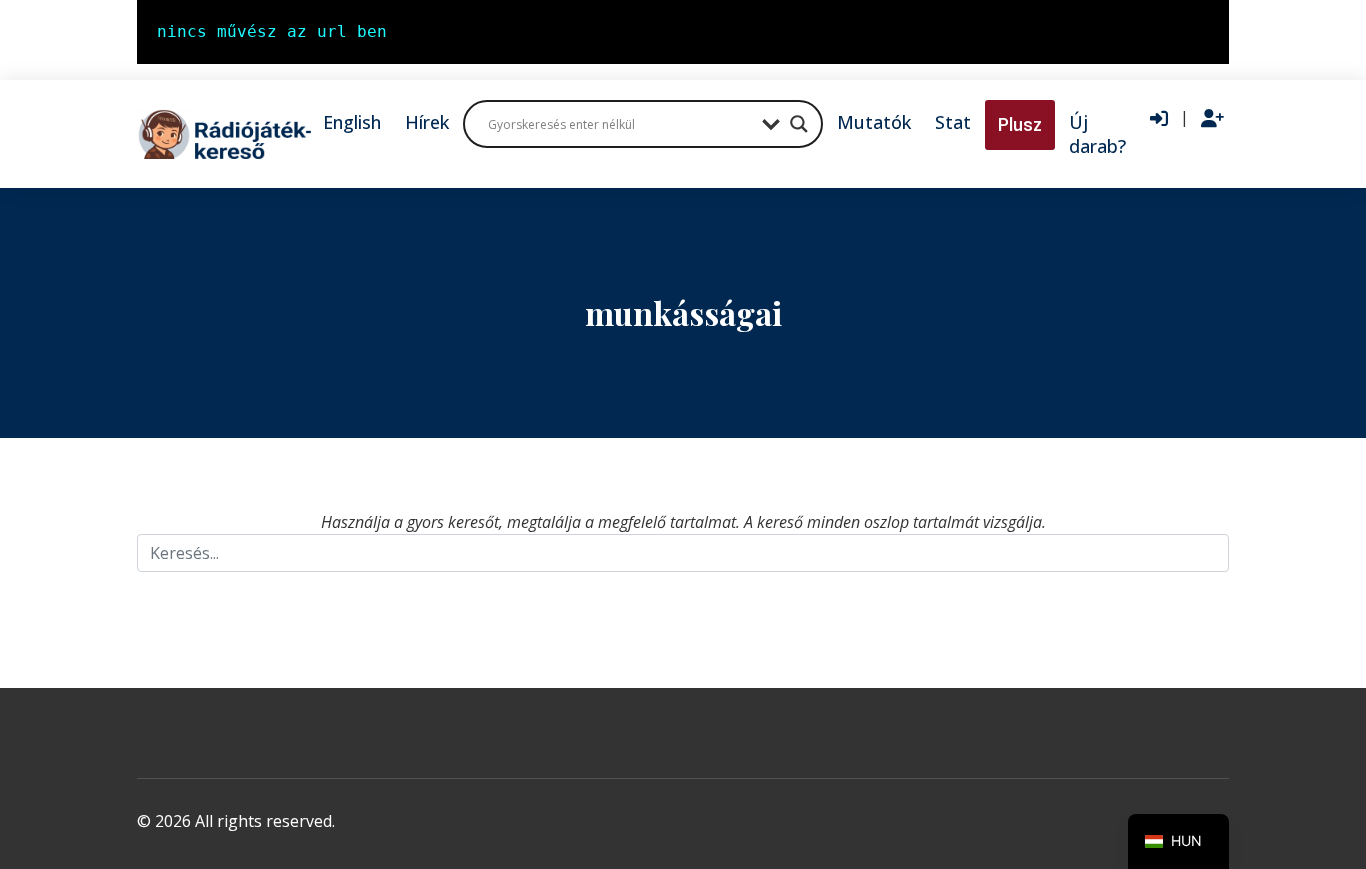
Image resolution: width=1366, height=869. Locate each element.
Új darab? (1097, 134)
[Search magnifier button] (799, 124)
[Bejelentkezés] (1159, 119)
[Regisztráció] (1212, 119)
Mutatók (874, 122)
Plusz (1020, 124)
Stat (953, 122)
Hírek (427, 122)
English (352, 122)
